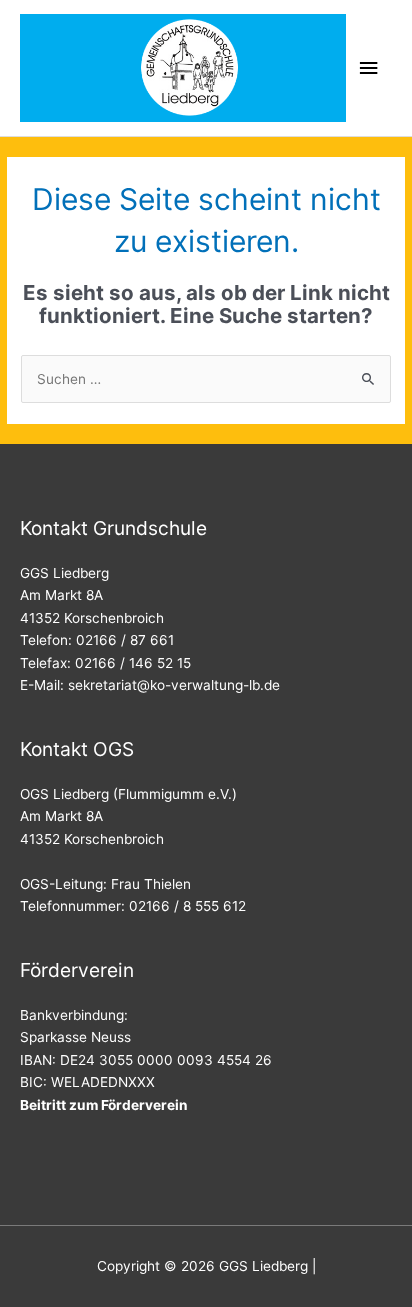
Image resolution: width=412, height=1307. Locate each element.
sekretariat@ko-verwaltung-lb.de (174, 685)
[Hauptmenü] (369, 68)
